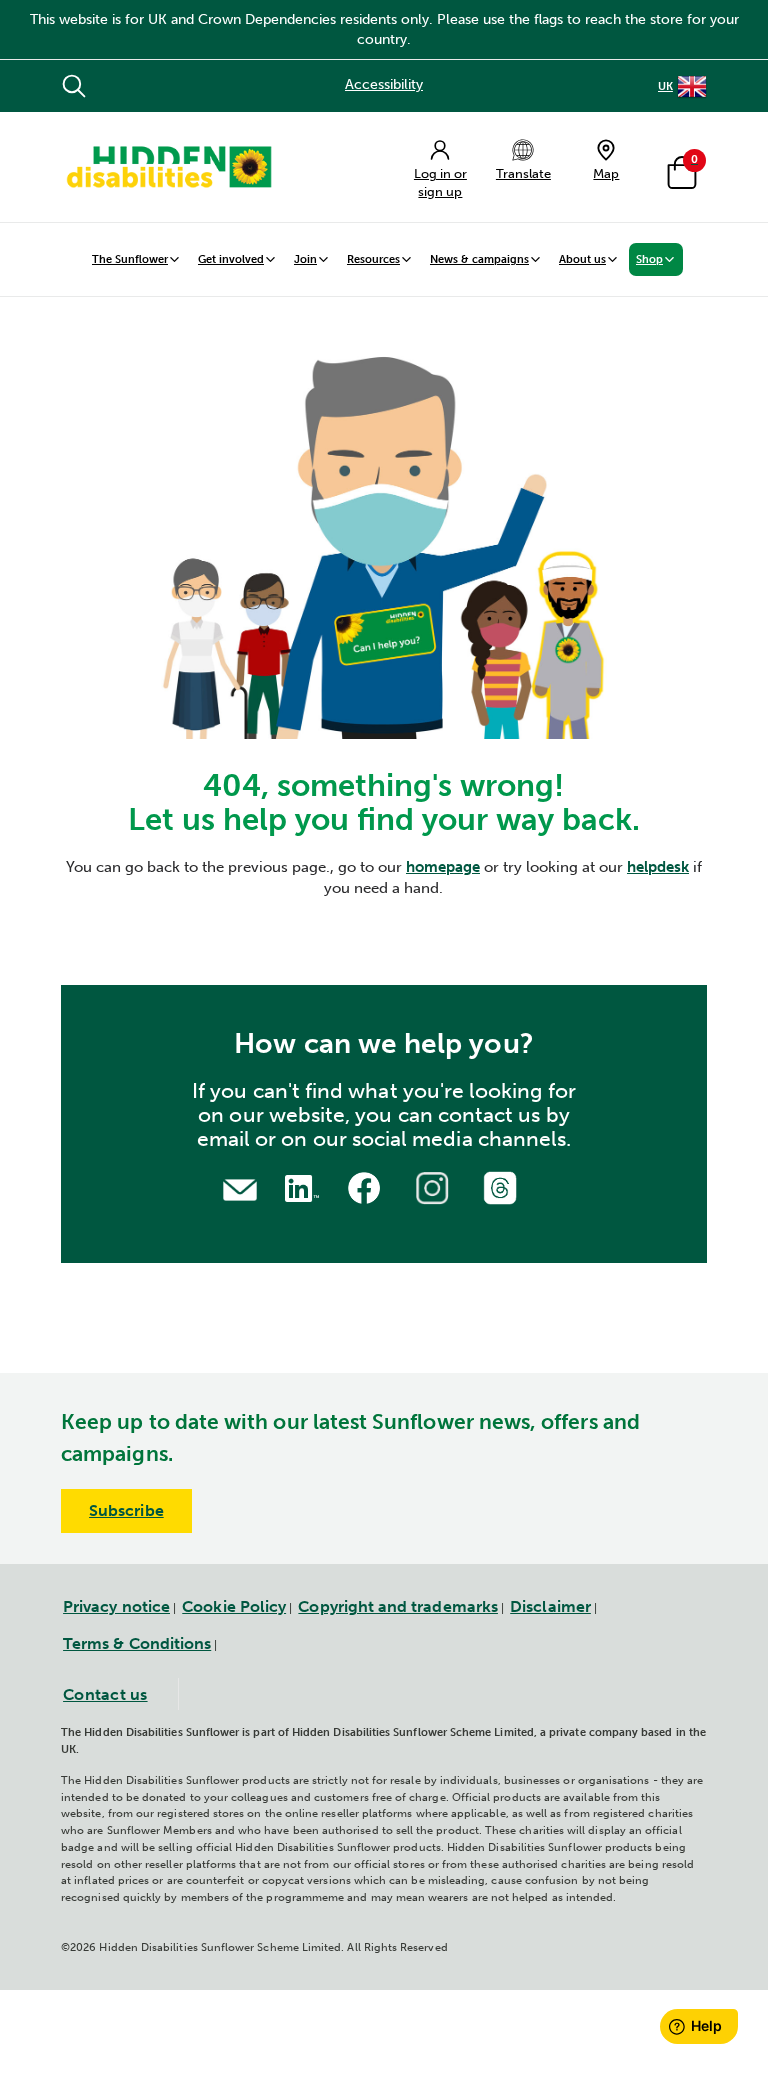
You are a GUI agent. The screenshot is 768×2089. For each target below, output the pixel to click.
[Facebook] (367, 1185)
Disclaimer (550, 1606)
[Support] (240, 1187)
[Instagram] (435, 1185)
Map (606, 173)
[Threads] (503, 1185)
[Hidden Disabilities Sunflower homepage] (168, 167)
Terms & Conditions (137, 1643)
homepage (443, 867)
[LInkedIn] (299, 1186)
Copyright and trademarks (398, 1606)
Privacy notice (116, 1606)
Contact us (105, 1694)
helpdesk (658, 867)
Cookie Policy (234, 1606)
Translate (523, 173)
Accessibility (384, 84)
